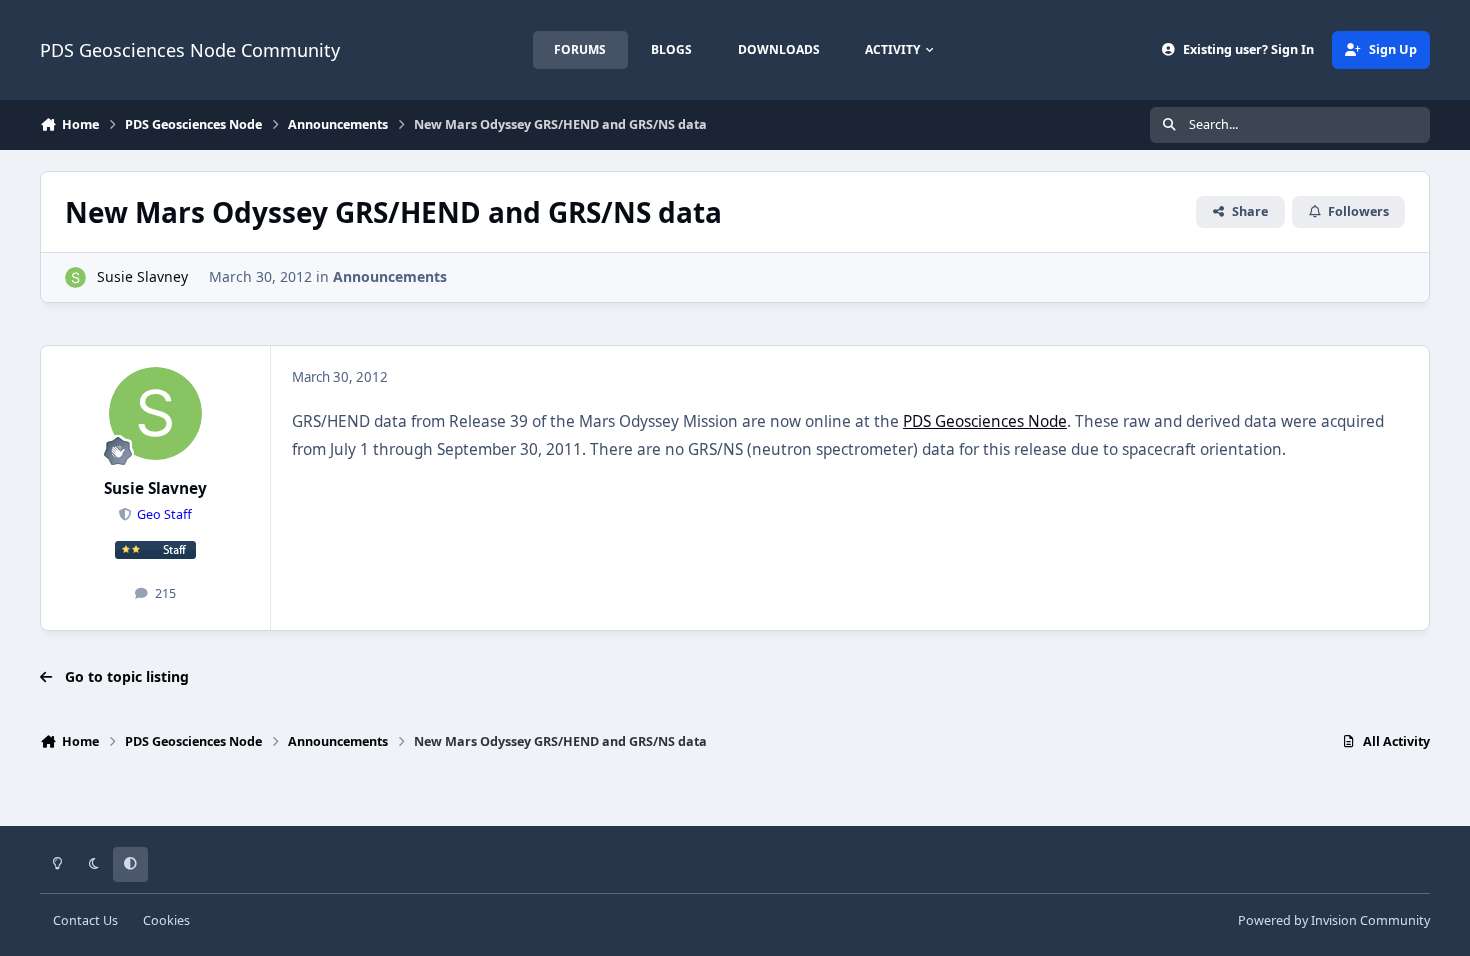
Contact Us (85, 920)
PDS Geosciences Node (985, 421)
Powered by (1334, 920)
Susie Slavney (142, 276)
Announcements (390, 276)
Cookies (166, 920)
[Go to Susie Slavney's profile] (75, 277)
